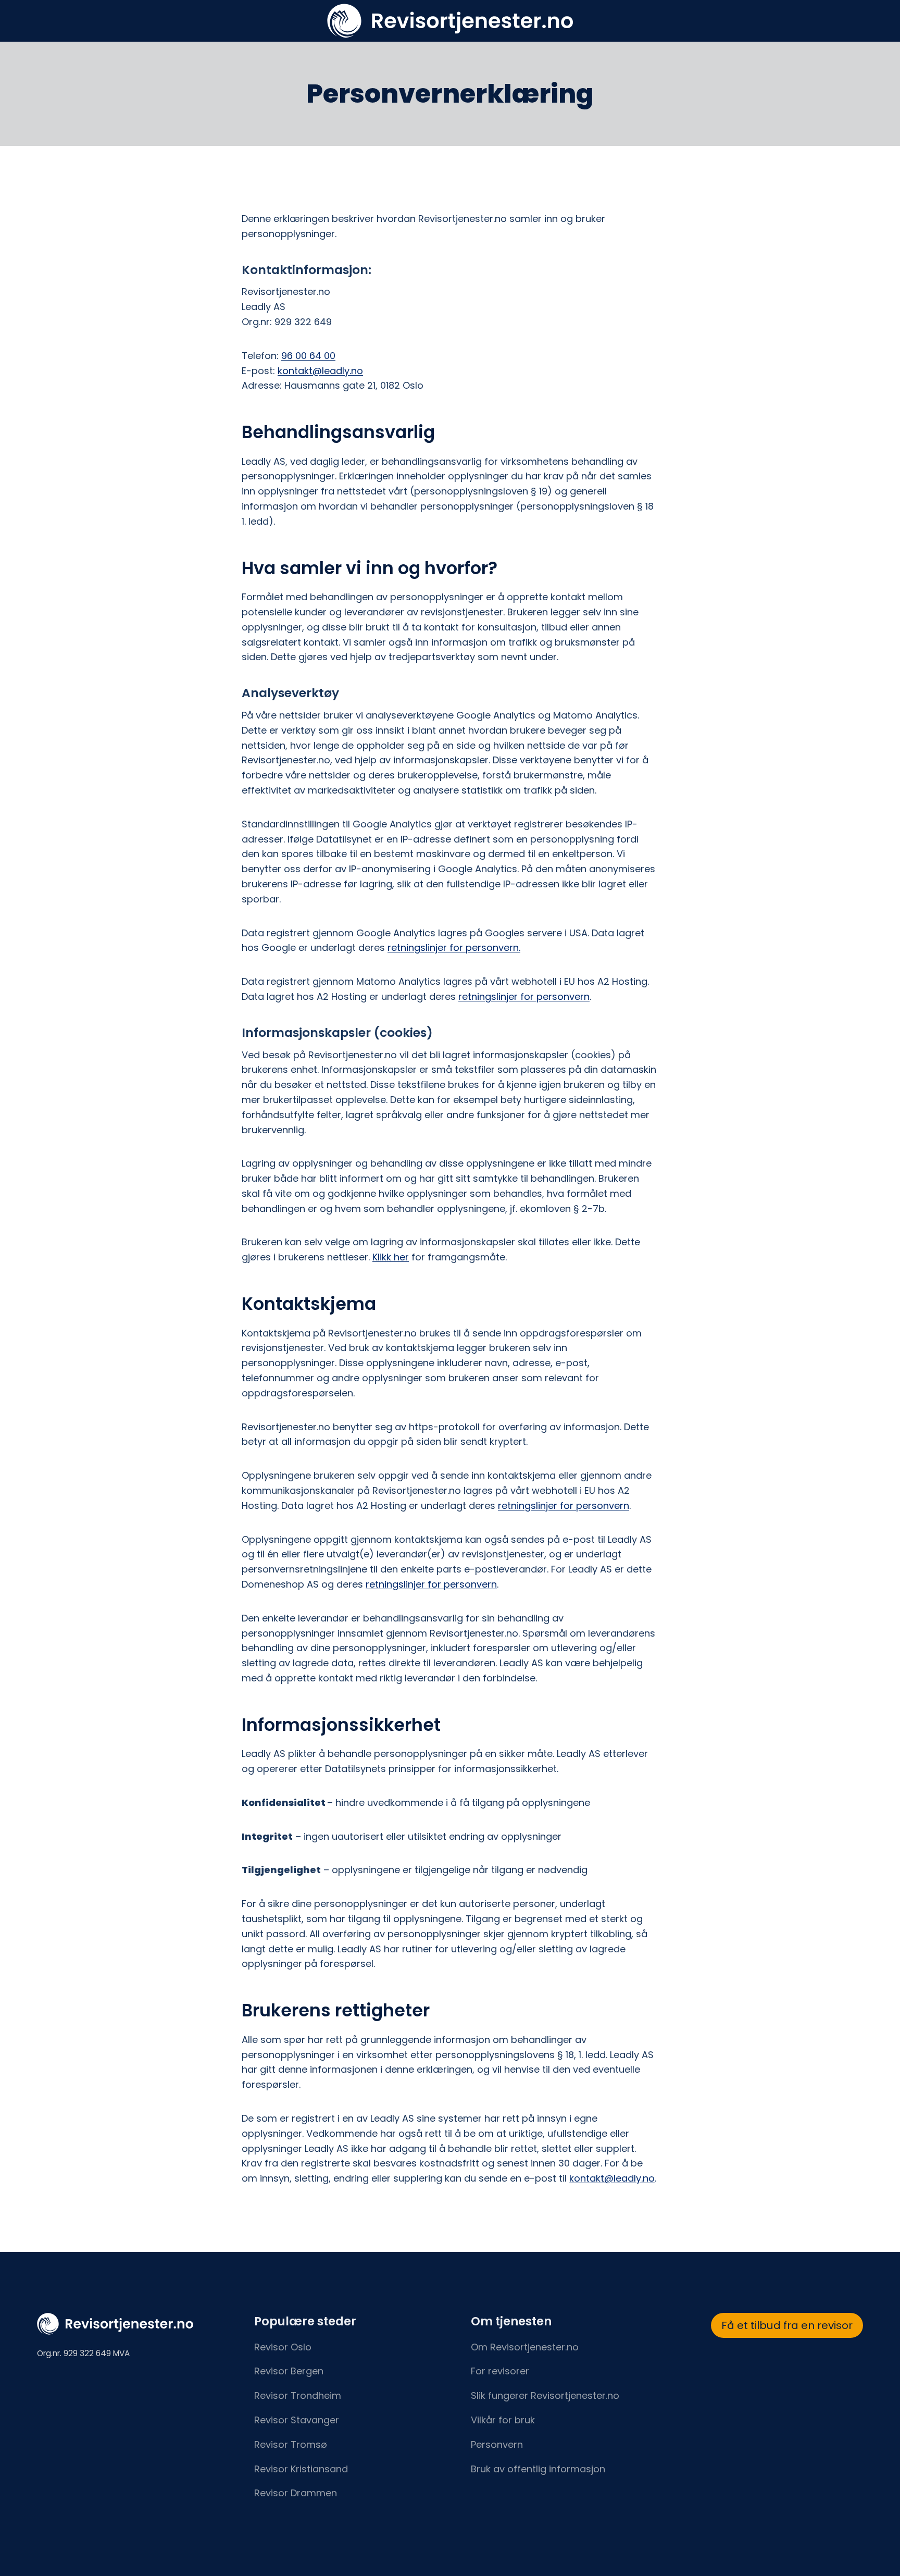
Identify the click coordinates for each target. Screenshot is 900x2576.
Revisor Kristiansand (301, 2469)
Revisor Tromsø (291, 2444)
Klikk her (391, 1257)
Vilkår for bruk (503, 2420)
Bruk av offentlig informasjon (538, 2469)
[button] (787, 2326)
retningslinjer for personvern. (454, 948)
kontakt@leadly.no (320, 371)
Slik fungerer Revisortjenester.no (545, 2395)
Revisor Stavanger (297, 2420)
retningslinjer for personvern (524, 996)
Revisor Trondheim (298, 2395)
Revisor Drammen (296, 2493)
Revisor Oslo (283, 2347)
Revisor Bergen (289, 2371)
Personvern (497, 2444)
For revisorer (500, 2371)
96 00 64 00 (308, 356)
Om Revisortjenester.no (525, 2347)
